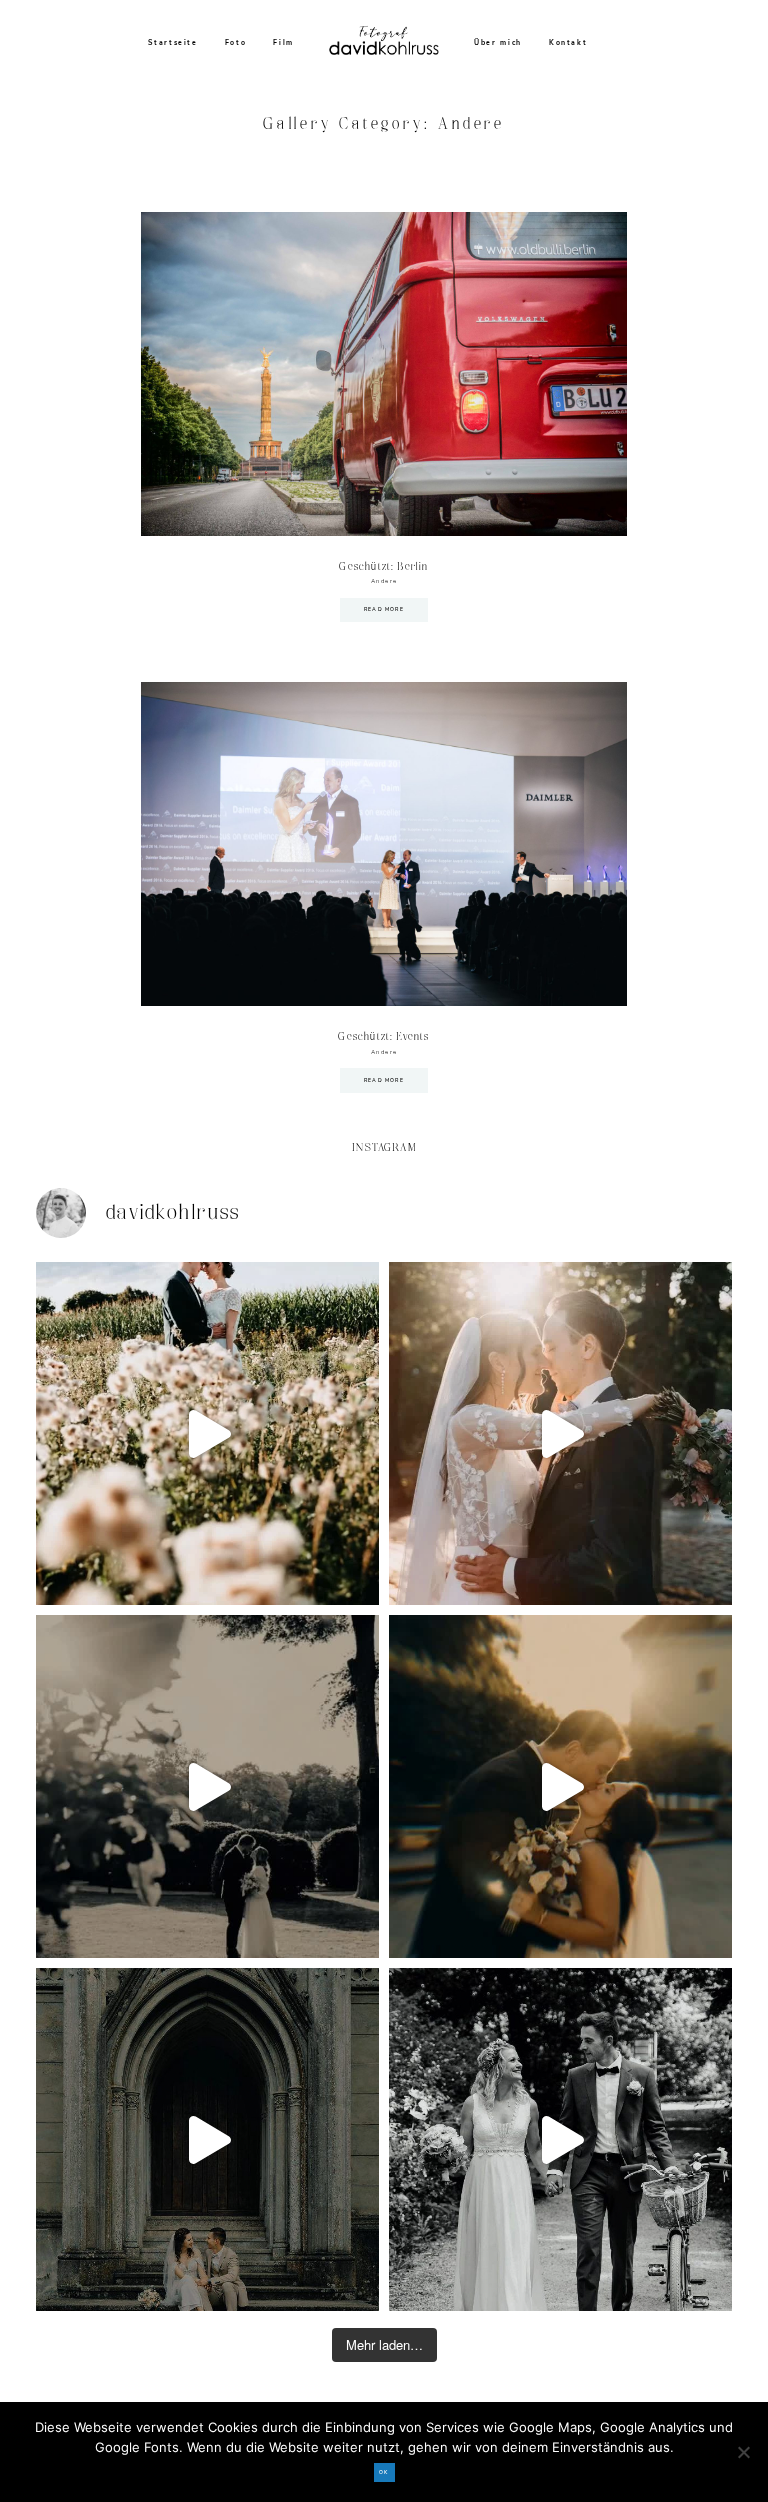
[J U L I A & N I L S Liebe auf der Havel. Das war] (207, 1786)
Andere (384, 581)
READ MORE (384, 609)
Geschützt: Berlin (383, 567)
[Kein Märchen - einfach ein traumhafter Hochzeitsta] (207, 2139)
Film (283, 42)
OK (383, 2472)
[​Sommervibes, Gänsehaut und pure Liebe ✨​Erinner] (207, 1433)
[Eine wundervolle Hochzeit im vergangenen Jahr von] (560, 1433)
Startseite (173, 42)
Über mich (498, 42)
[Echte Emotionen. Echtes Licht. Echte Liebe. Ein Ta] (560, 1786)
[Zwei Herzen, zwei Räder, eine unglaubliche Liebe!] (560, 2139)
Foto (236, 42)
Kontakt (568, 42)
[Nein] (743, 2452)
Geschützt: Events (383, 1037)
